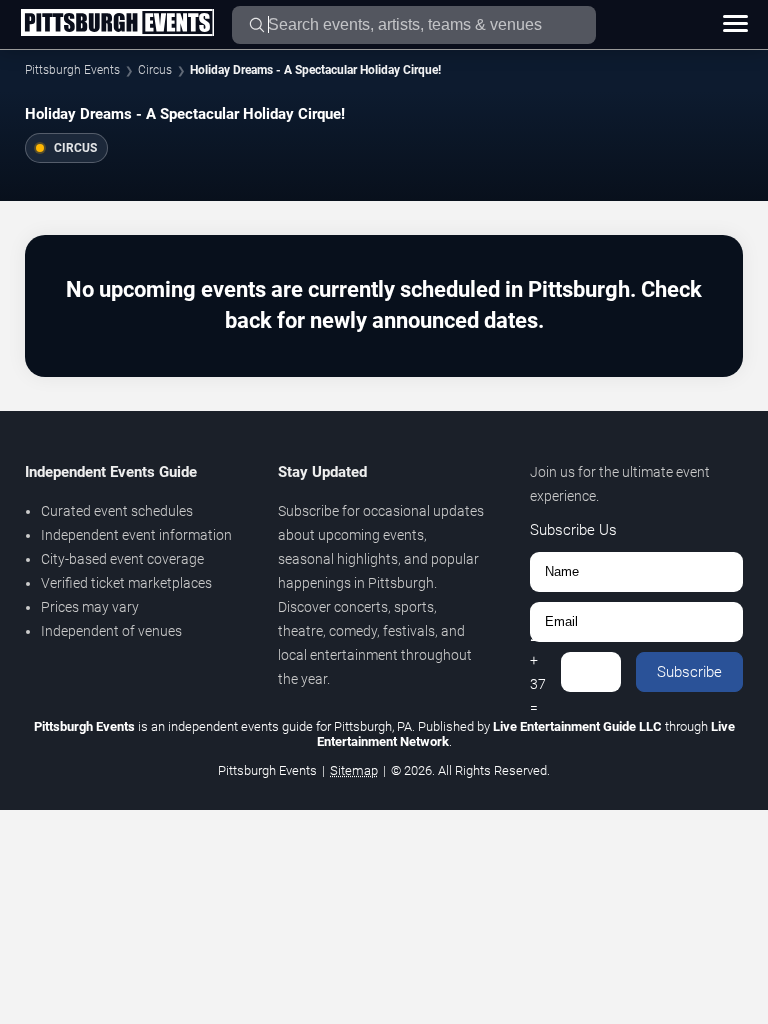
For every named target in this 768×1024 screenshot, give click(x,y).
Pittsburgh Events (72, 70)
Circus (155, 70)
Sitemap (354, 770)
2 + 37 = (538, 672)
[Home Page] (117, 24)
